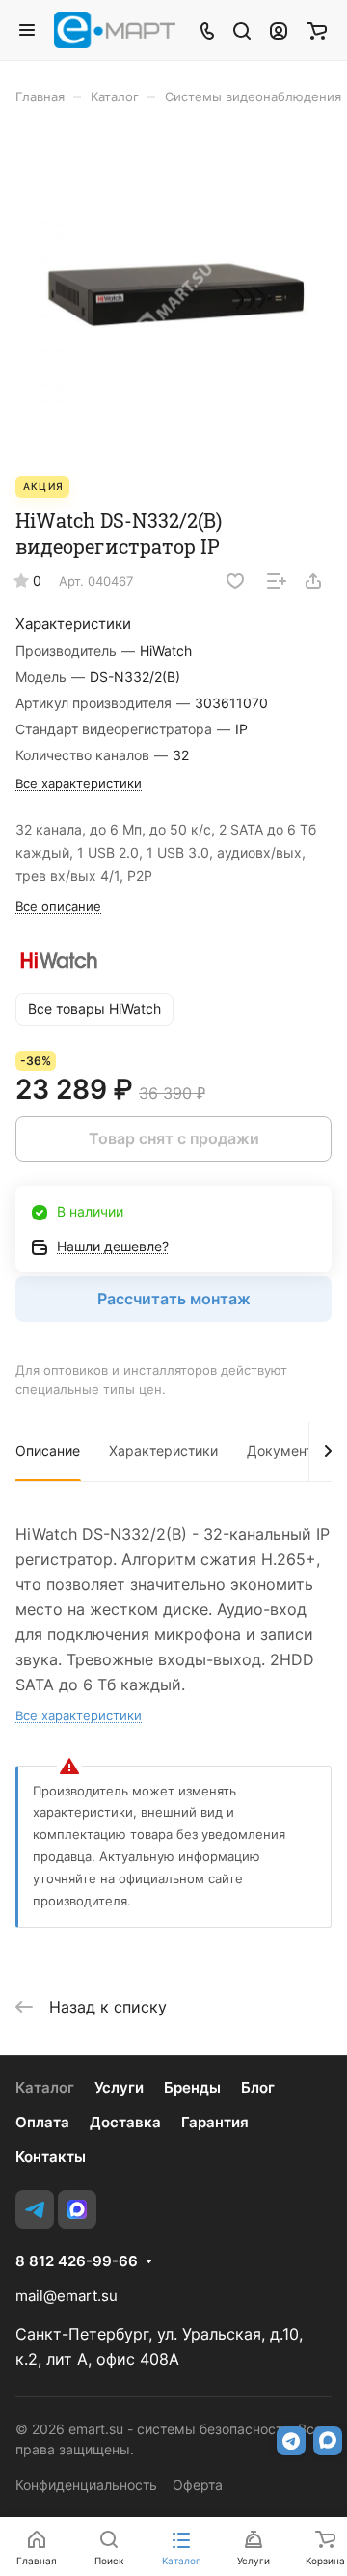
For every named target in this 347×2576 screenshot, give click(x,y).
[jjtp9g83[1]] (173, 300)
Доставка (125, 2122)
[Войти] (279, 30)
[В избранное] (235, 581)
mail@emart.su (67, 2296)
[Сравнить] (277, 581)
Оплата (42, 2122)
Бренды (192, 2087)
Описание (48, 1451)
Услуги (119, 2087)
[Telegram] (35, 2209)
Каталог (45, 2087)
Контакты (51, 2157)
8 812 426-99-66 (77, 2261)
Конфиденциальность (86, 2485)
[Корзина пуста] (317, 30)
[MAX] (77, 2209)
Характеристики (163, 1451)
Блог (258, 2087)
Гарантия (215, 2122)
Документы (285, 1451)
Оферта (198, 2485)
